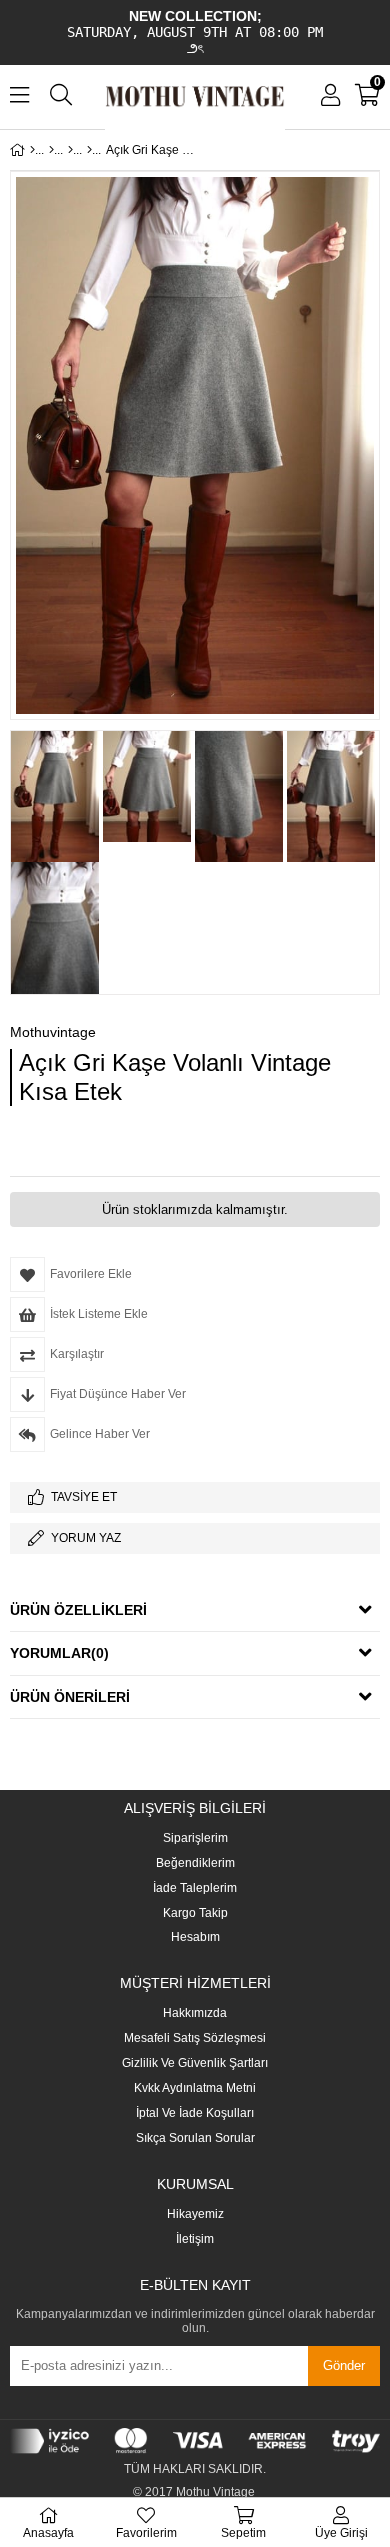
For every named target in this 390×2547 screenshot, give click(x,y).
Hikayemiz (195, 2214)
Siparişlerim (195, 1838)
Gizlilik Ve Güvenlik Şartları (195, 2063)
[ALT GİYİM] (70, 150)
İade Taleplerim (195, 1888)
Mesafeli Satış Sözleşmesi (195, 2038)
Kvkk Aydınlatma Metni (195, 2088)
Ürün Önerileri (70, 1697)
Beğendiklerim (195, 1863)
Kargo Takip (195, 1913)
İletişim (195, 2239)
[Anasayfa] (32, 150)
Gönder (344, 2365)
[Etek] (89, 150)
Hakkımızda (195, 2013)
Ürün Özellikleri (78, 1610)
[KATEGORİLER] (51, 150)
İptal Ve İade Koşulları (195, 2113)
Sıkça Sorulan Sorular (195, 2138)
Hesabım (195, 1937)
